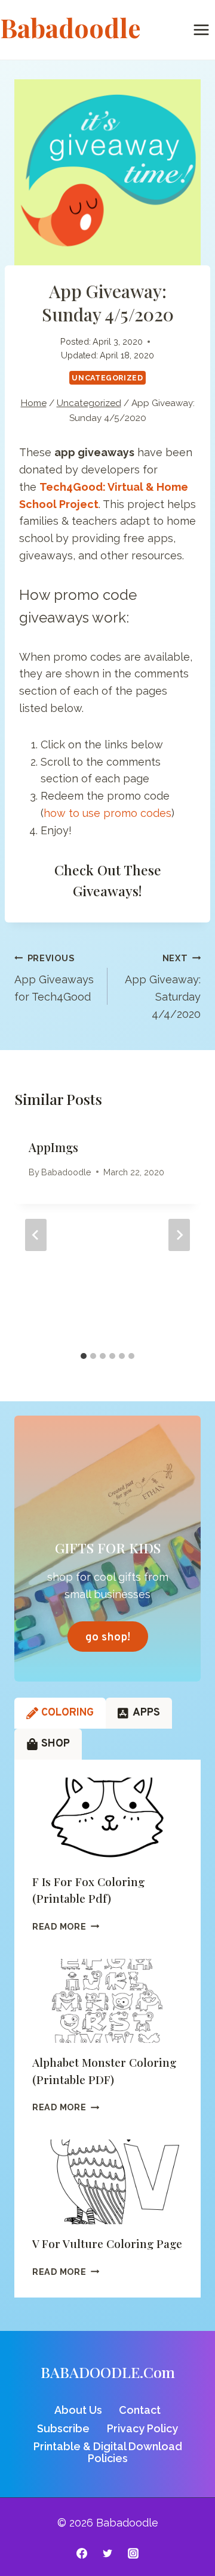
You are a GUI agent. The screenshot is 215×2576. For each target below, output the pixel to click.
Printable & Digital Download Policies (108, 2452)
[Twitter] (107, 2553)
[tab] (84, 1356)
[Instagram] (133, 2553)
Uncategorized (107, 378)
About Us (78, 2410)
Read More (66, 1926)
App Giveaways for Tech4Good (54, 978)
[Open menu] (201, 30)
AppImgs (53, 1147)
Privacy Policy (142, 2428)
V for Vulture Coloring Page (107, 2243)
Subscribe (63, 2428)
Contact (140, 2410)
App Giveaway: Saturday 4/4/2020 (163, 987)
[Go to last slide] (36, 1235)
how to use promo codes (107, 813)
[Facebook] (82, 2553)
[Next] (179, 1235)
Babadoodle (66, 1172)
